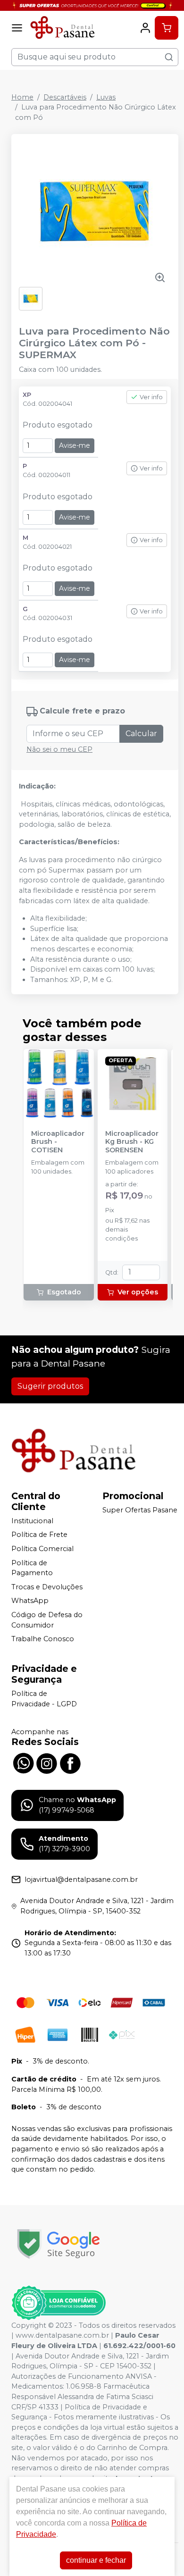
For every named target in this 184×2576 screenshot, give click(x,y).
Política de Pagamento (32, 1568)
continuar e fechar (96, 2560)
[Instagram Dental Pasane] (47, 1762)
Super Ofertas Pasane (140, 1510)
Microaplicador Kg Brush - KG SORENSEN (132, 1142)
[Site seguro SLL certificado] (59, 2244)
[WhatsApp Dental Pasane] (23, 1762)
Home (22, 97)
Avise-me (75, 445)
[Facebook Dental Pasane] (70, 1762)
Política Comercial (42, 1549)
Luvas (106, 97)
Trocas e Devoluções (47, 1587)
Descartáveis (65, 97)
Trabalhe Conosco (43, 1639)
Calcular (141, 734)
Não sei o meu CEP (59, 749)
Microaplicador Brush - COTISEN (58, 1142)
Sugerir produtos (50, 1386)
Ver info (151, 397)
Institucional (32, 1521)
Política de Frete (39, 1535)
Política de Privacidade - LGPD (44, 1699)
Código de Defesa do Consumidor (47, 1620)
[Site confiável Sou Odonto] (59, 2303)
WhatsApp (30, 1601)
